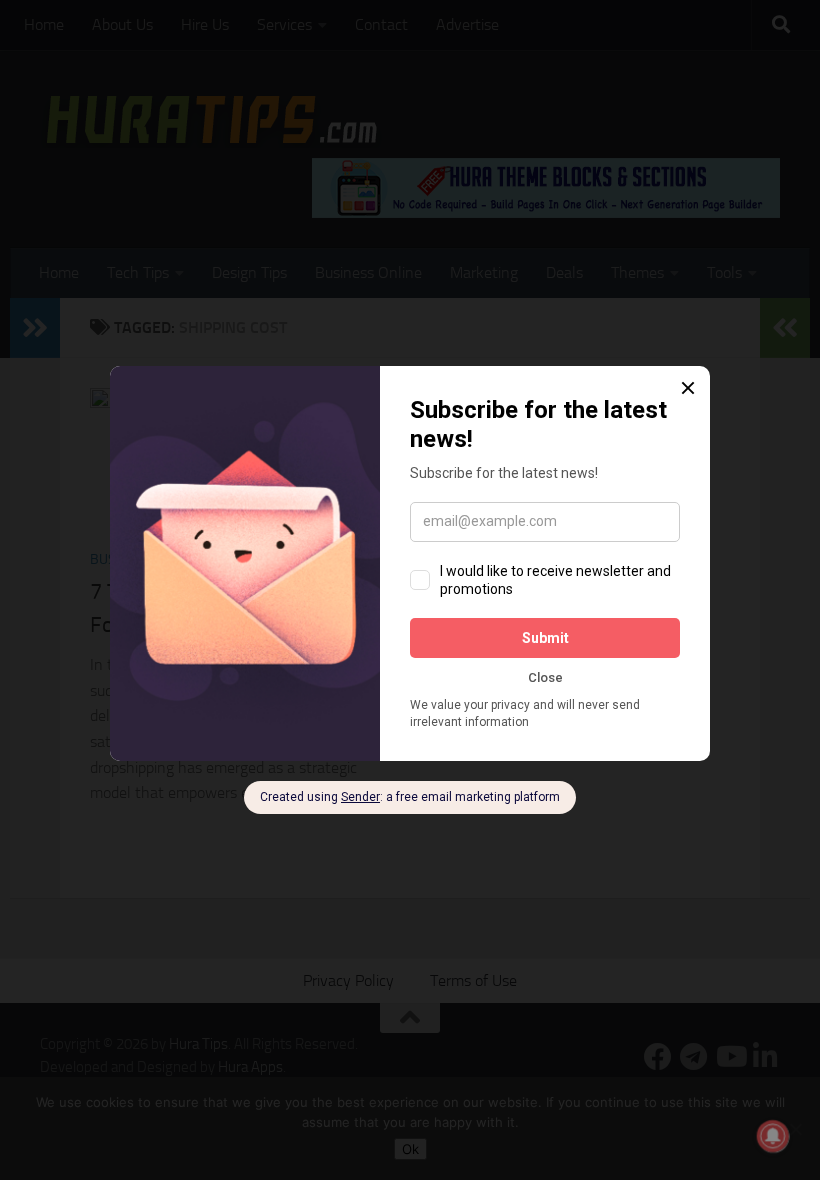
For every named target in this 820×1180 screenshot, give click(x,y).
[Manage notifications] (773, 1136)
